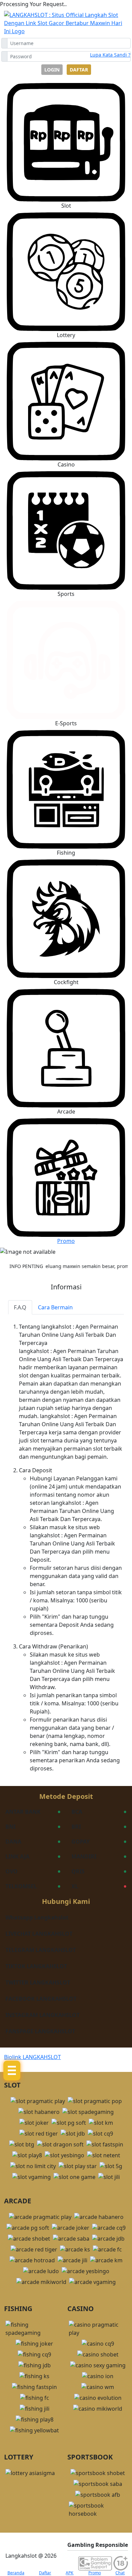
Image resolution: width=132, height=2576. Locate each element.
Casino (66, 464)
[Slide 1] (37, 1247)
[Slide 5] (83, 1247)
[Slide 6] (95, 1247)
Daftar (79, 70)
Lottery (66, 335)
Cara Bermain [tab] (55, 1307)
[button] (66, 276)
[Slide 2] (49, 1247)
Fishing (66, 853)
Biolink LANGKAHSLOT (32, 2057)
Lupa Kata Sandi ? (110, 55)
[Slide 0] (26, 1247)
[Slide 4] (72, 1247)
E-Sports (66, 723)
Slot (66, 206)
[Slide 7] (106, 1247)
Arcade (66, 1112)
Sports (66, 594)
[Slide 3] (60, 1247)
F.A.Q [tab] (20, 1307)
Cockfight (66, 982)
